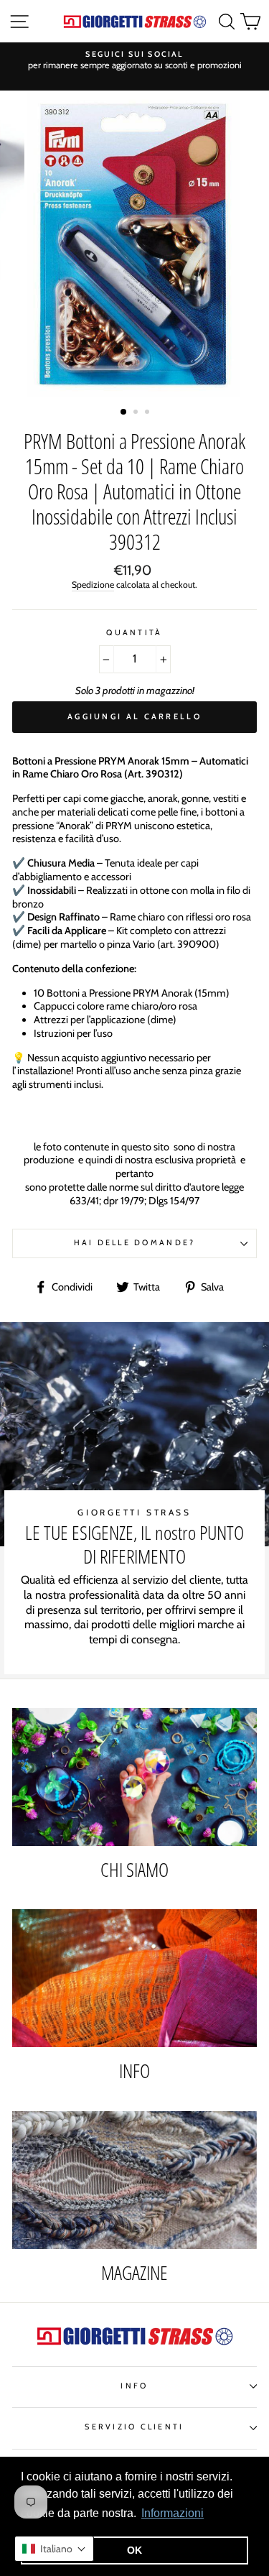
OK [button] (134, 2550)
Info (134, 2386)
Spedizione (93, 585)
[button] (54, 2549)
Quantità (134, 633)
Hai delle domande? (135, 1243)
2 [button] (137, 413)
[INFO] (134, 1978)
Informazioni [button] (173, 2513)
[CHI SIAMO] (134, 1777)
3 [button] (148, 413)
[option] (134, 61)
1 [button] (124, 412)
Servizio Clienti (134, 2427)
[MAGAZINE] (134, 2180)
